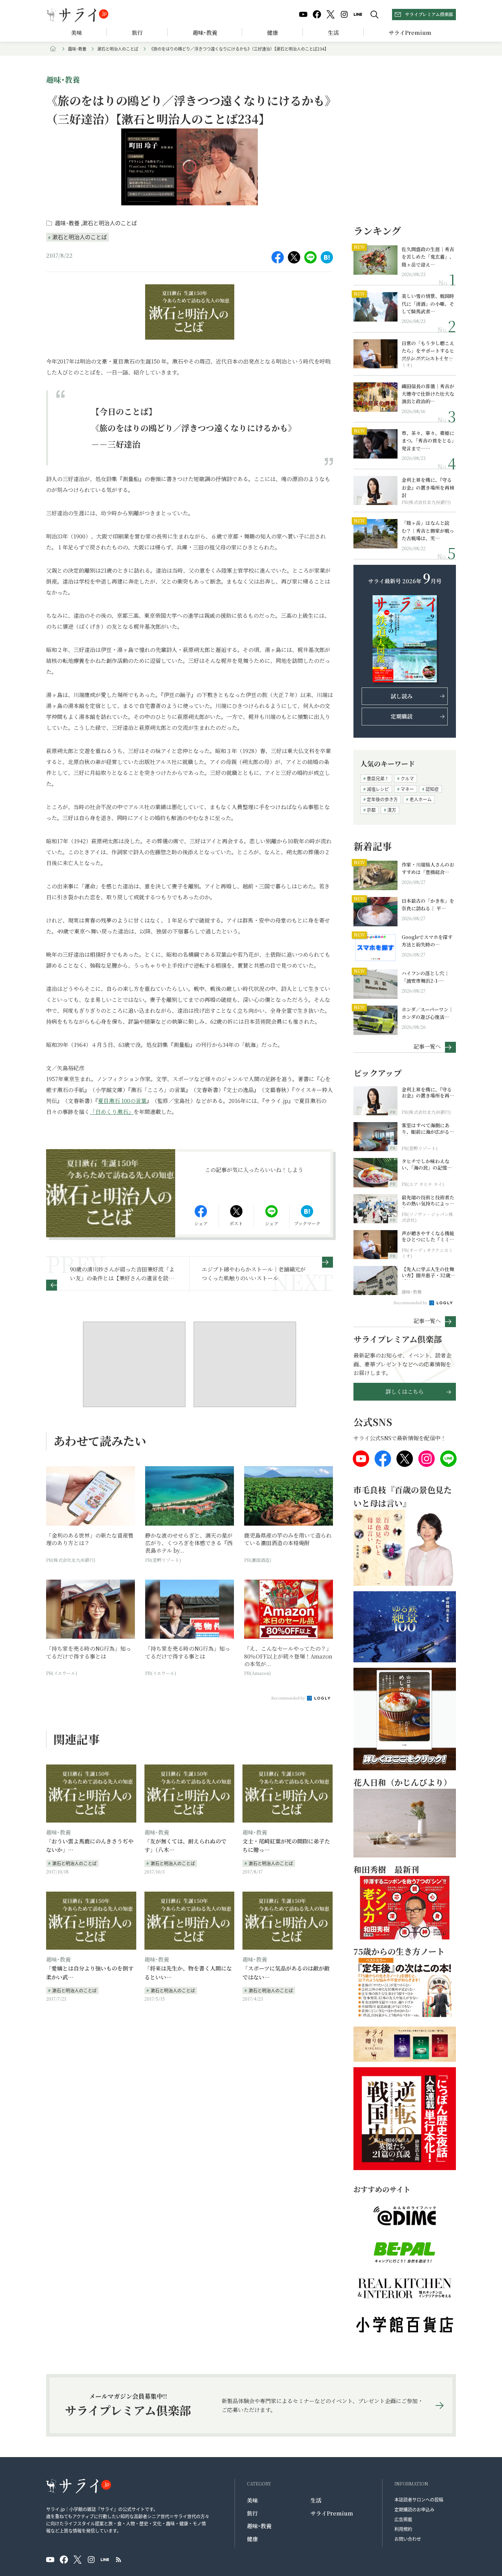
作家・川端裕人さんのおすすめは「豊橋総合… (428, 868)
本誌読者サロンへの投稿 (419, 2499)
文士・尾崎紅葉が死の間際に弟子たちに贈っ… (286, 1846)
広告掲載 (403, 2519)
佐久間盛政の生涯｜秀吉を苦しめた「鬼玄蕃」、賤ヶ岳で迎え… (428, 257)
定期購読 (402, 716)
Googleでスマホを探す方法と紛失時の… (427, 941)
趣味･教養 (205, 33)
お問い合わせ (408, 2539)
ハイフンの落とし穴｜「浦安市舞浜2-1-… (425, 977)
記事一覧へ (427, 1046)
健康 (273, 33)
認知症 (432, 789)
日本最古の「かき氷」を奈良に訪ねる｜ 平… (428, 904)
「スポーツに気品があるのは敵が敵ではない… (286, 1973)
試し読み (402, 696)
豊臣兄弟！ (378, 778)
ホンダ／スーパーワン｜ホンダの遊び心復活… (427, 1013)
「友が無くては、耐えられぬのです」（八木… (185, 1846)
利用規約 (403, 2529)
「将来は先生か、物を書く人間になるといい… (188, 1973)
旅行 (137, 33)
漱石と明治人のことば (118, 49)
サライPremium (332, 2513)
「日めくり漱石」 (112, 1112)
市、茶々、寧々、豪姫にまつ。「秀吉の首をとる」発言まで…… (428, 441)
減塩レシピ (378, 789)
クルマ (407, 778)
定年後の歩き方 (382, 799)
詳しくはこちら (405, 1392)
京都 (371, 810)
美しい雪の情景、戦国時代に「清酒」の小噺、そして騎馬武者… (428, 304)
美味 (76, 33)
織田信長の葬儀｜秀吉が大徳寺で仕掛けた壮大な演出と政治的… (428, 394)
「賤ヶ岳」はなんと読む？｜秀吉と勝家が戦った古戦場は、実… (428, 530)
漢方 (392, 810)
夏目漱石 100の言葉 (122, 1101)
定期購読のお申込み (414, 2509)
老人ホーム (421, 799)
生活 (333, 33)
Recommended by (289, 1698)
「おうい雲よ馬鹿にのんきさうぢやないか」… (90, 1846)
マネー (407, 789)
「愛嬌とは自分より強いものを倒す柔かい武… (90, 1973)
